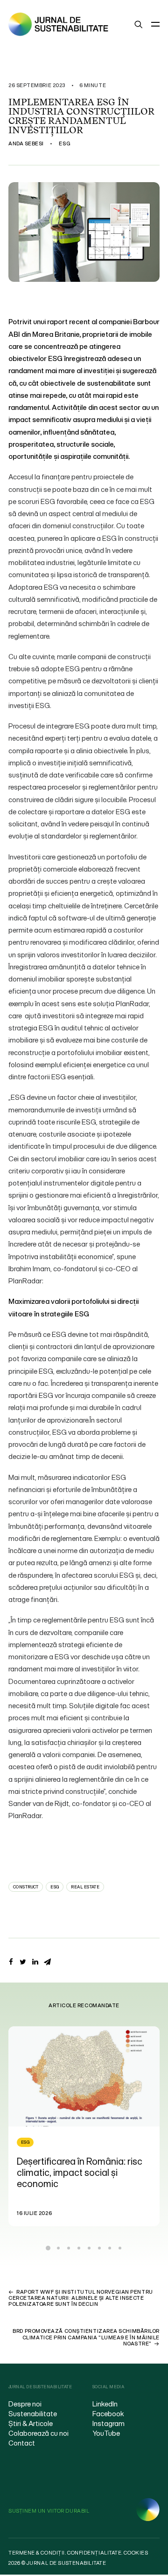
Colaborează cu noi (38, 2433)
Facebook (108, 2413)
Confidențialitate (94, 2553)
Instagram (108, 2423)
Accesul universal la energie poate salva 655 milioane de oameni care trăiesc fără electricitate (94, 2178)
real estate (85, 1887)
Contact (22, 2443)
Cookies (136, 2553)
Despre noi (25, 2404)
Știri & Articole (31, 2423)
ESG (65, 143)
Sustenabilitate (33, 2413)
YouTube (106, 2433)
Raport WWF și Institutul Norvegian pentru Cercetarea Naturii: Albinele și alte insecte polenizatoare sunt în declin (81, 2298)
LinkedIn (105, 2404)
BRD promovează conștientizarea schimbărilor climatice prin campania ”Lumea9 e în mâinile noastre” (86, 2337)
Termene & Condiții (37, 2553)
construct (26, 1887)
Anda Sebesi (26, 143)
